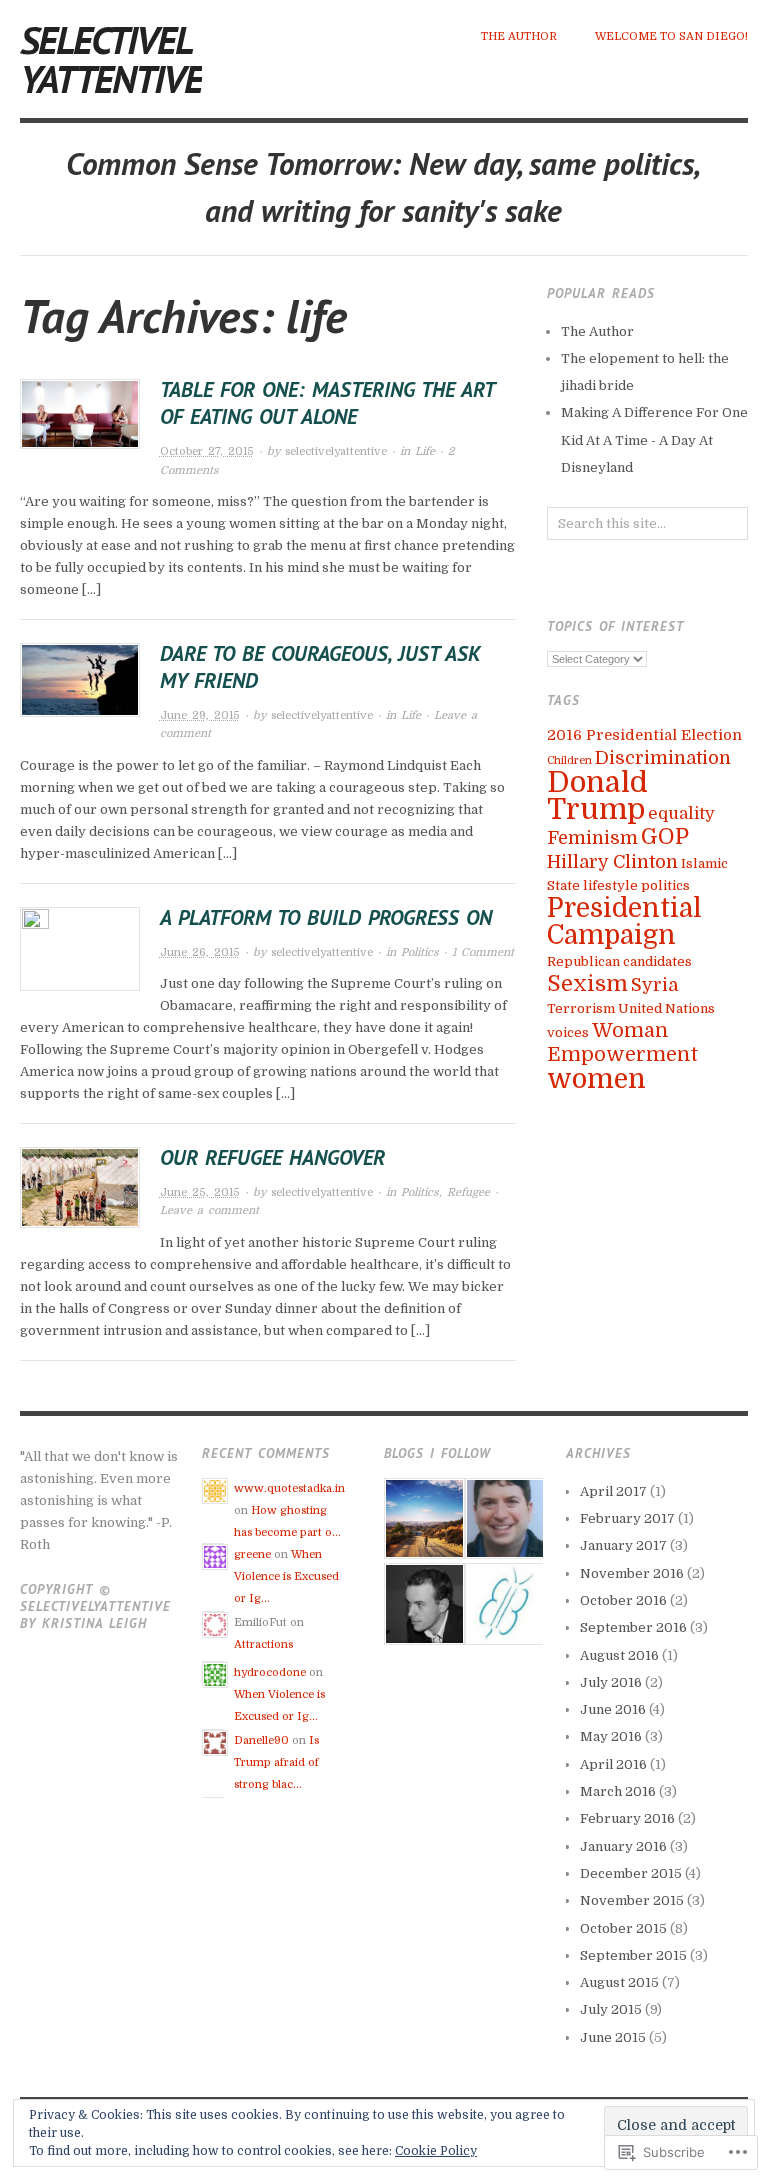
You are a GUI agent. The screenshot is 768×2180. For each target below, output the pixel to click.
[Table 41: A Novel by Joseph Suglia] (503, 1518)
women (596, 1079)
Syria (654, 985)
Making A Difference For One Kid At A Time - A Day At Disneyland (654, 440)
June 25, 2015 (200, 1192)
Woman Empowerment (622, 1042)
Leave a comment (209, 1210)
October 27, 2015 (207, 451)
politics (665, 885)
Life (425, 451)
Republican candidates (619, 961)
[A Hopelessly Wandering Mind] (422, 1603)
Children (569, 760)
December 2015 (631, 1873)
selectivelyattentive (336, 451)
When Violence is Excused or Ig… (286, 1576)
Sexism (587, 983)
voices (568, 1032)
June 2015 (613, 2037)
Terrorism (581, 1008)
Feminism (592, 838)
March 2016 (618, 1791)
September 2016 (633, 1627)
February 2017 (627, 1518)
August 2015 (619, 1982)
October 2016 (623, 1600)
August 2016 (619, 1655)
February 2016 (627, 1818)
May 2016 (611, 1736)
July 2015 (611, 2009)
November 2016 (632, 1573)
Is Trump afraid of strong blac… (276, 1762)
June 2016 (613, 1709)
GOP (665, 836)
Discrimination (663, 758)
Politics (420, 952)
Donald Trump (597, 796)
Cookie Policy (436, 2151)
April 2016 (613, 1764)
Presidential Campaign (624, 921)
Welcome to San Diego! (671, 36)
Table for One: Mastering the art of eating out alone (327, 403)
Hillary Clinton (612, 862)
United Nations (666, 1008)
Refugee (468, 1192)
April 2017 (613, 1491)
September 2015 (633, 1955)
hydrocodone (270, 1672)
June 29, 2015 (200, 715)
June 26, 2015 (200, 952)
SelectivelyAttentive (111, 59)
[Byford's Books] (503, 1603)
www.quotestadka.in (289, 1488)
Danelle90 (261, 1740)
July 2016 (611, 1682)
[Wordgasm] (422, 1518)
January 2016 (623, 1846)
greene (252, 1554)
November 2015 (632, 1900)
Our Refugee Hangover (272, 1157)
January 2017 (623, 1545)
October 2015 (623, 1928)
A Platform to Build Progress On (326, 917)
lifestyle (610, 885)
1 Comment (483, 952)
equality (681, 813)
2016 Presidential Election (644, 735)
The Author (519, 36)
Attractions (263, 1644)
